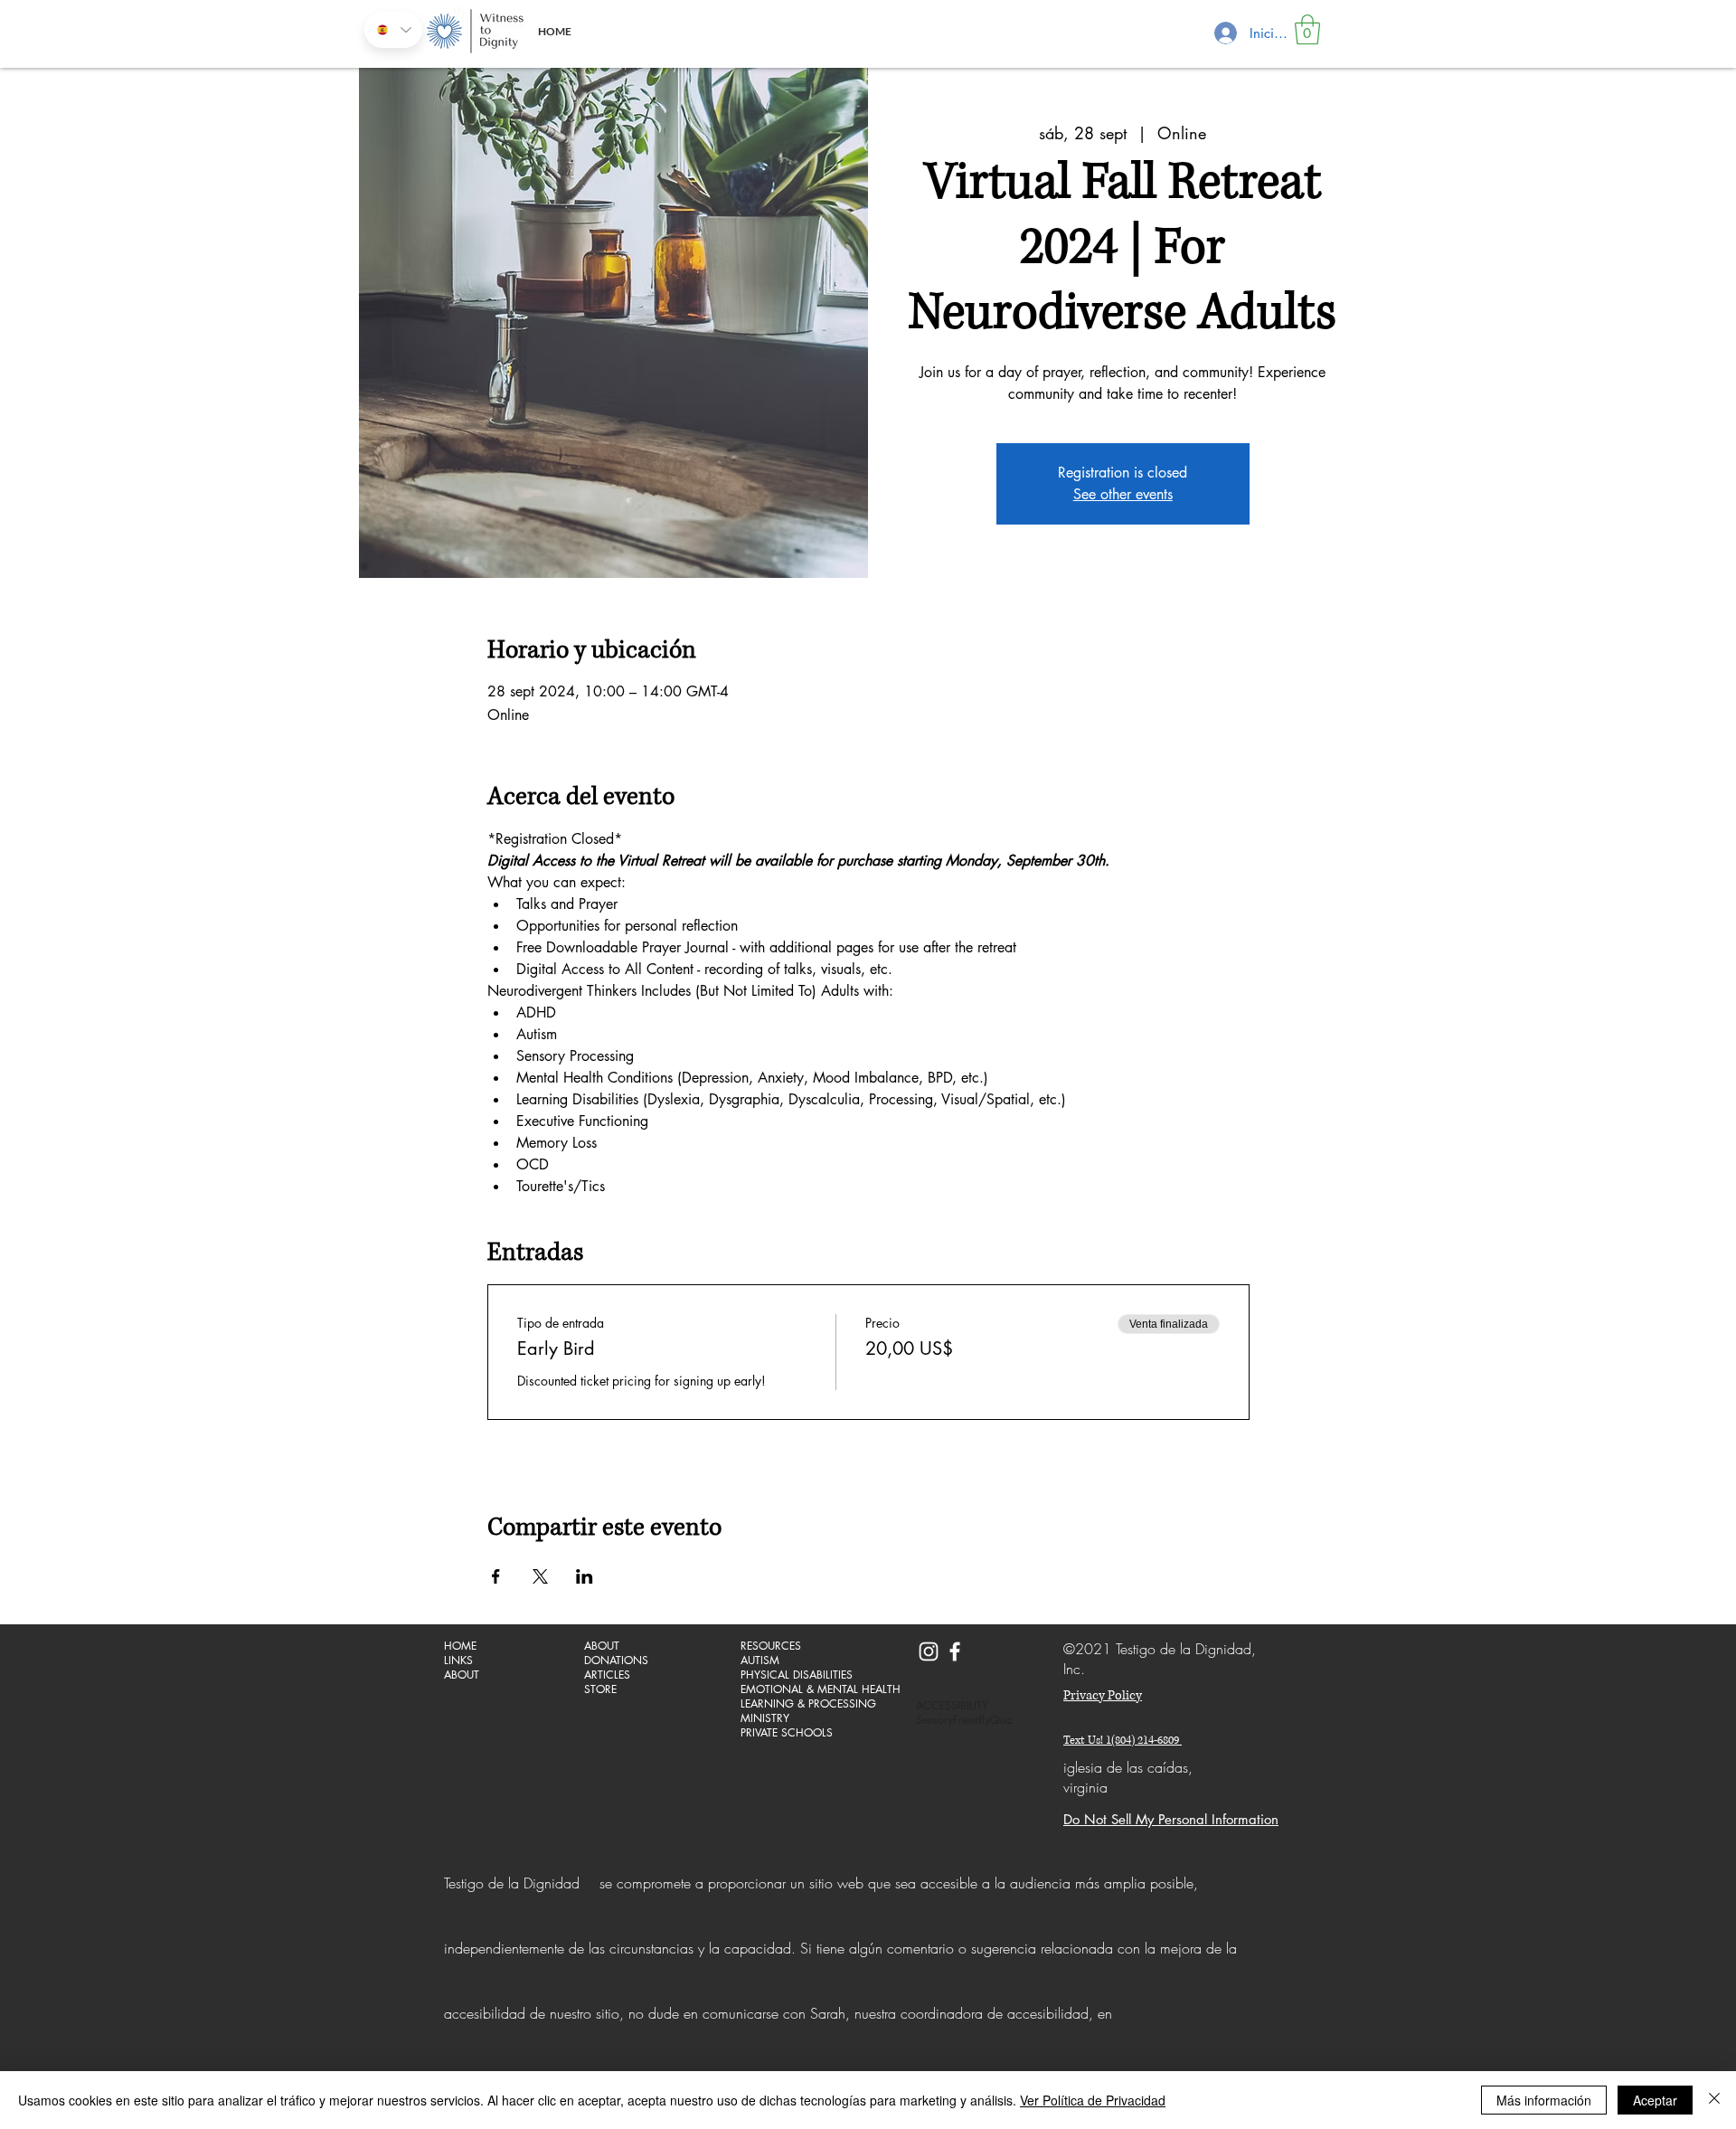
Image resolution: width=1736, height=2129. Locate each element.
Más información (1544, 2100)
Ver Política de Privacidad (1093, 2100)
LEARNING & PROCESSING (804, 1704)
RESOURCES (771, 1646)
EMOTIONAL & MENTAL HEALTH (804, 1689)
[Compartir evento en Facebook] (496, 1576)
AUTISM (760, 1661)
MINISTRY (765, 1718)
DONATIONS (616, 1661)
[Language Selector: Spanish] (393, 30)
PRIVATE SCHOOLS (787, 1733)
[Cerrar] (1714, 2100)
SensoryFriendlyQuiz (964, 1720)
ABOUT (462, 1675)
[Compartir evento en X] (540, 1576)
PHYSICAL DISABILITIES (797, 1675)
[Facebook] (955, 1651)
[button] (1307, 29)
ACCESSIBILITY (952, 1706)
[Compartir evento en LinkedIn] (585, 1576)
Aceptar (1655, 2100)
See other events (1123, 494)
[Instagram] (929, 1651)
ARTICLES (607, 1675)
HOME (460, 1646)
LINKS (458, 1661)
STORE (600, 1689)
